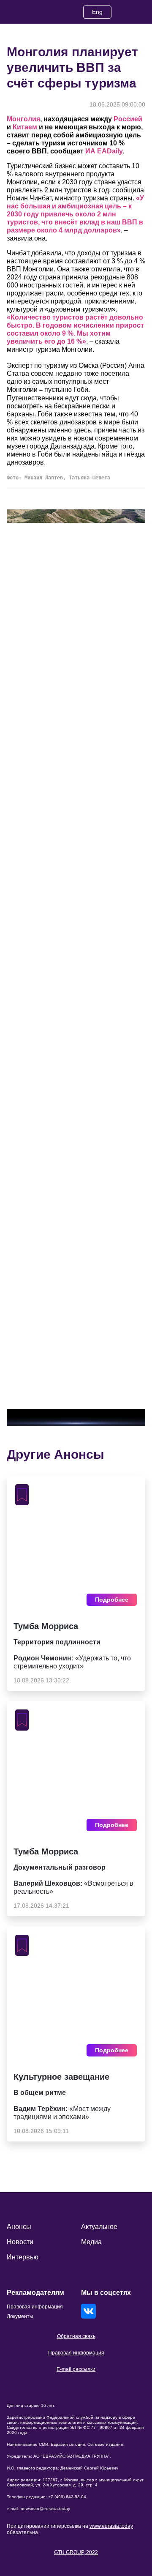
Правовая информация (76, 2353)
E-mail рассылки (76, 2369)
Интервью (23, 2257)
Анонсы (19, 2227)
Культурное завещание (61, 2077)
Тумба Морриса (46, 1626)
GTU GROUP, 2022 (76, 2552)
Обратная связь (76, 2336)
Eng (97, 12)
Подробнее (112, 1600)
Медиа (91, 2242)
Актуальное (99, 2227)
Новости (20, 2242)
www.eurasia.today (111, 2526)
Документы (20, 2316)
